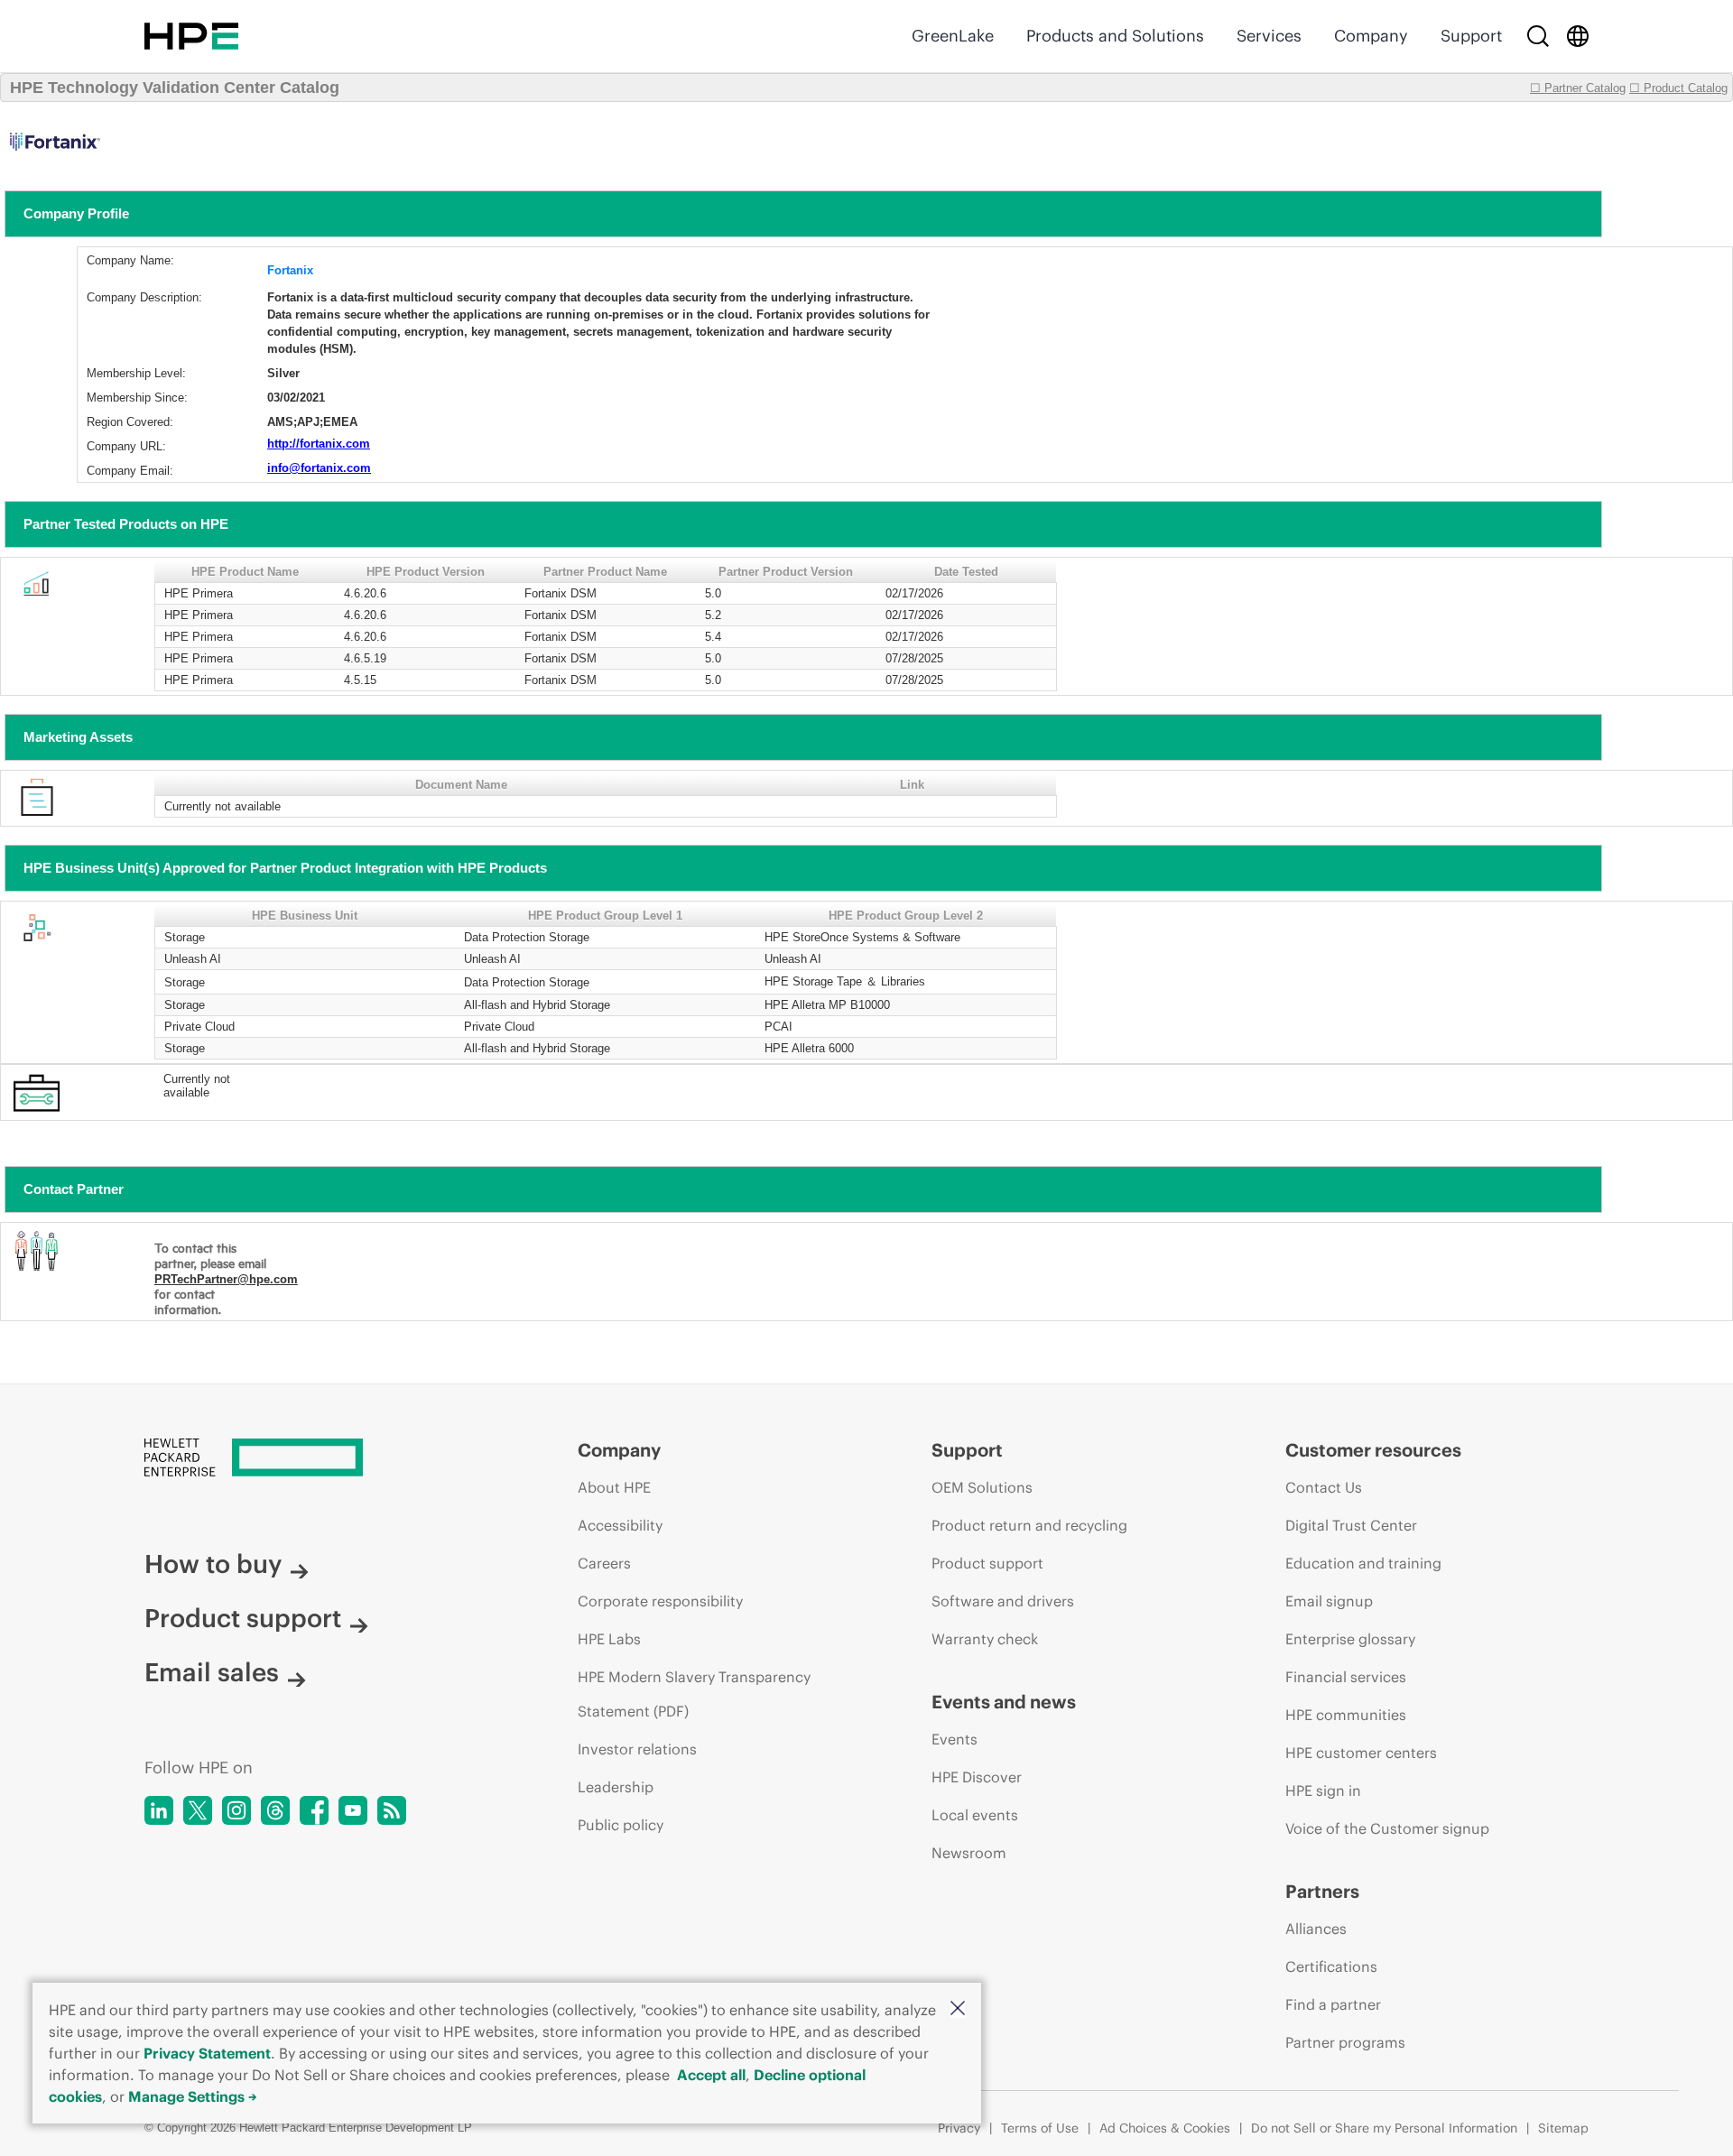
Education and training (1363, 1563)
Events (955, 1739)
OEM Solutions (982, 1487)
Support (1471, 36)
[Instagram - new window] (236, 1810)
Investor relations (637, 1749)
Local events (975, 1815)
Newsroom (969, 1853)
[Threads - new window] (275, 1810)
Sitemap (1563, 2128)
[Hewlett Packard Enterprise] (191, 36)
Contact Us (1324, 1487)
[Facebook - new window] (314, 1810)
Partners (1322, 1891)
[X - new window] (198, 1810)
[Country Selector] (1578, 36)
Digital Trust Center (1351, 1525)
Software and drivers (1003, 1601)
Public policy (621, 1825)
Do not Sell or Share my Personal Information (1384, 2128)
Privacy (959, 2128)
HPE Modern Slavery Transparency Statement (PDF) (694, 1694)
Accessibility (620, 1525)
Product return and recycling (1029, 1525)
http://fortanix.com (319, 444)
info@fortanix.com (319, 468)
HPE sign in (1323, 1790)
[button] (958, 2009)
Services (1269, 36)
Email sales (212, 1672)
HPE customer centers (1361, 1753)
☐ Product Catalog (1678, 88)
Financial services (1346, 1677)
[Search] (1538, 36)
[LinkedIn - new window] (159, 1810)
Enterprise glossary (1350, 1639)
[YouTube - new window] (353, 1810)
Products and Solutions (1115, 36)
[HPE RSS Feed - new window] (392, 1810)
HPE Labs (609, 1639)
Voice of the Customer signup (1387, 1828)
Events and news (1004, 1702)
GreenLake (953, 36)
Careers (604, 1563)
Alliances (1316, 1929)
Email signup (1329, 1601)
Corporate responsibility (660, 1601)
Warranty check (985, 1639)
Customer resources (1373, 1450)
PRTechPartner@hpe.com (226, 1279)
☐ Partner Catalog (1578, 88)
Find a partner (1333, 2004)
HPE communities (1346, 1715)
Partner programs (1345, 2042)
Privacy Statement (207, 2053)
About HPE (614, 1487)
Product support (243, 1618)
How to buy (213, 1564)
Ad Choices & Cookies (1165, 2128)
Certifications (1331, 1966)
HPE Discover (977, 1777)
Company (1371, 36)
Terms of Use (1040, 2128)
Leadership (616, 1787)
